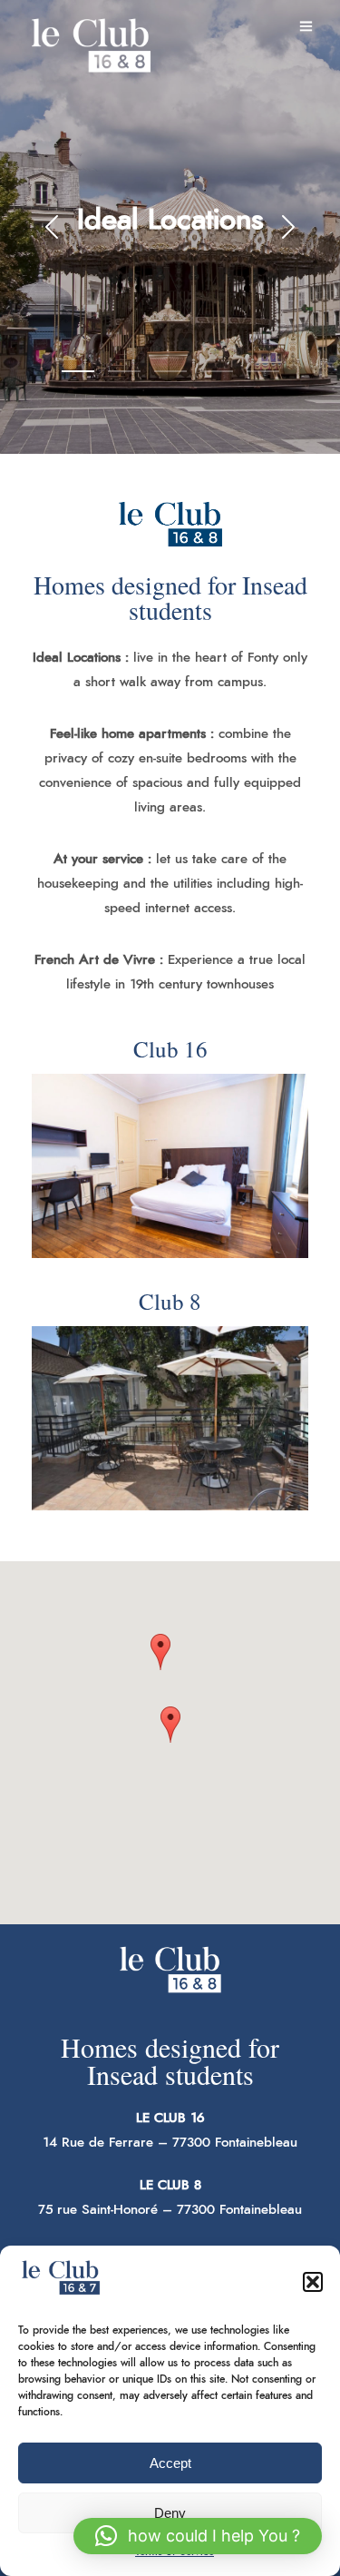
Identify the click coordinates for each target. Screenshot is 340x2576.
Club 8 (170, 1301)
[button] (313, 2282)
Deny (170, 2513)
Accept (170, 2463)
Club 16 (170, 1049)
